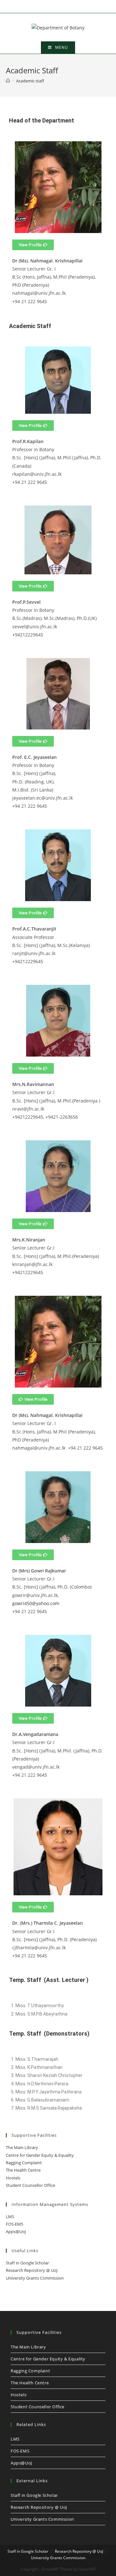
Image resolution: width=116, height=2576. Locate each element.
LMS (10, 2217)
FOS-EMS (15, 2224)
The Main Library (22, 2147)
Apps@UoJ (16, 2231)
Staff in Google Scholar (27, 2263)
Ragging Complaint (24, 2163)
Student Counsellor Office (30, 2185)
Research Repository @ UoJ (32, 2270)
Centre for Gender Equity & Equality (40, 2155)
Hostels (13, 2178)
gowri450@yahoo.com (36, 1603)
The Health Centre (23, 2170)
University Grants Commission (35, 2278)
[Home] (8, 81)
